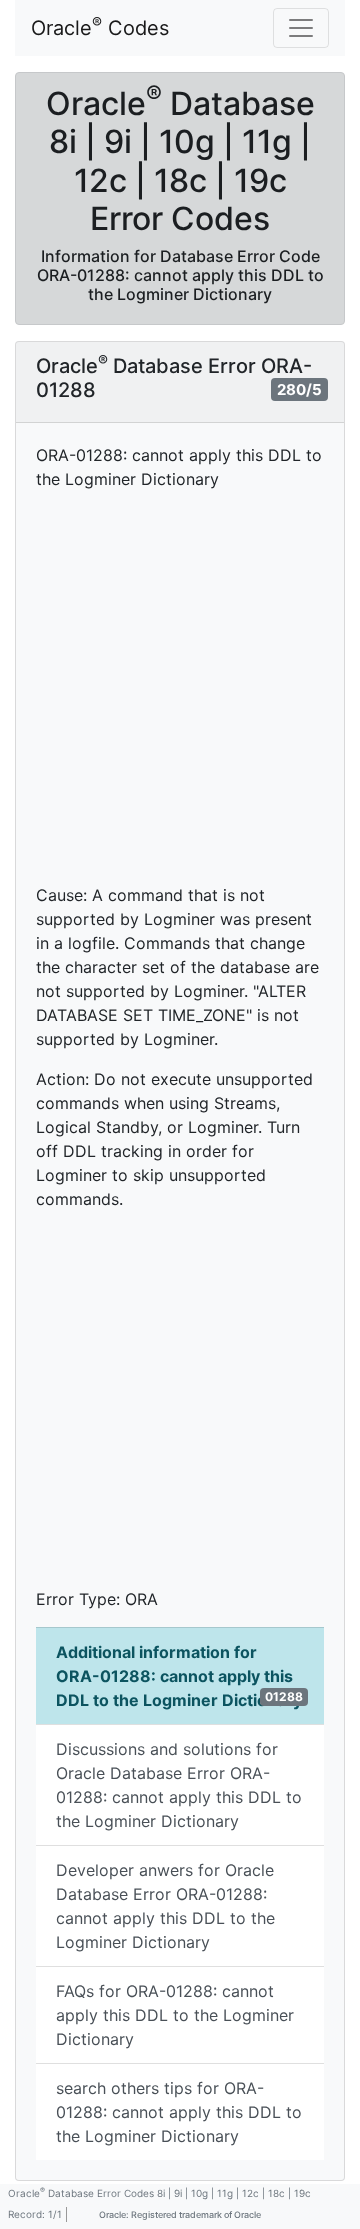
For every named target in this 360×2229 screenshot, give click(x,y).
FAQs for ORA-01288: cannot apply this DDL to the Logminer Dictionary (175, 2015)
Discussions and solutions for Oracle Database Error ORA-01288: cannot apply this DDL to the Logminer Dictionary (179, 1785)
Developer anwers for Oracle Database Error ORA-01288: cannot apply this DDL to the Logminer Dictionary (165, 1906)
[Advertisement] (180, 687)
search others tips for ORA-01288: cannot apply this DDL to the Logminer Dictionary (179, 2112)
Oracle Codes (100, 27)
